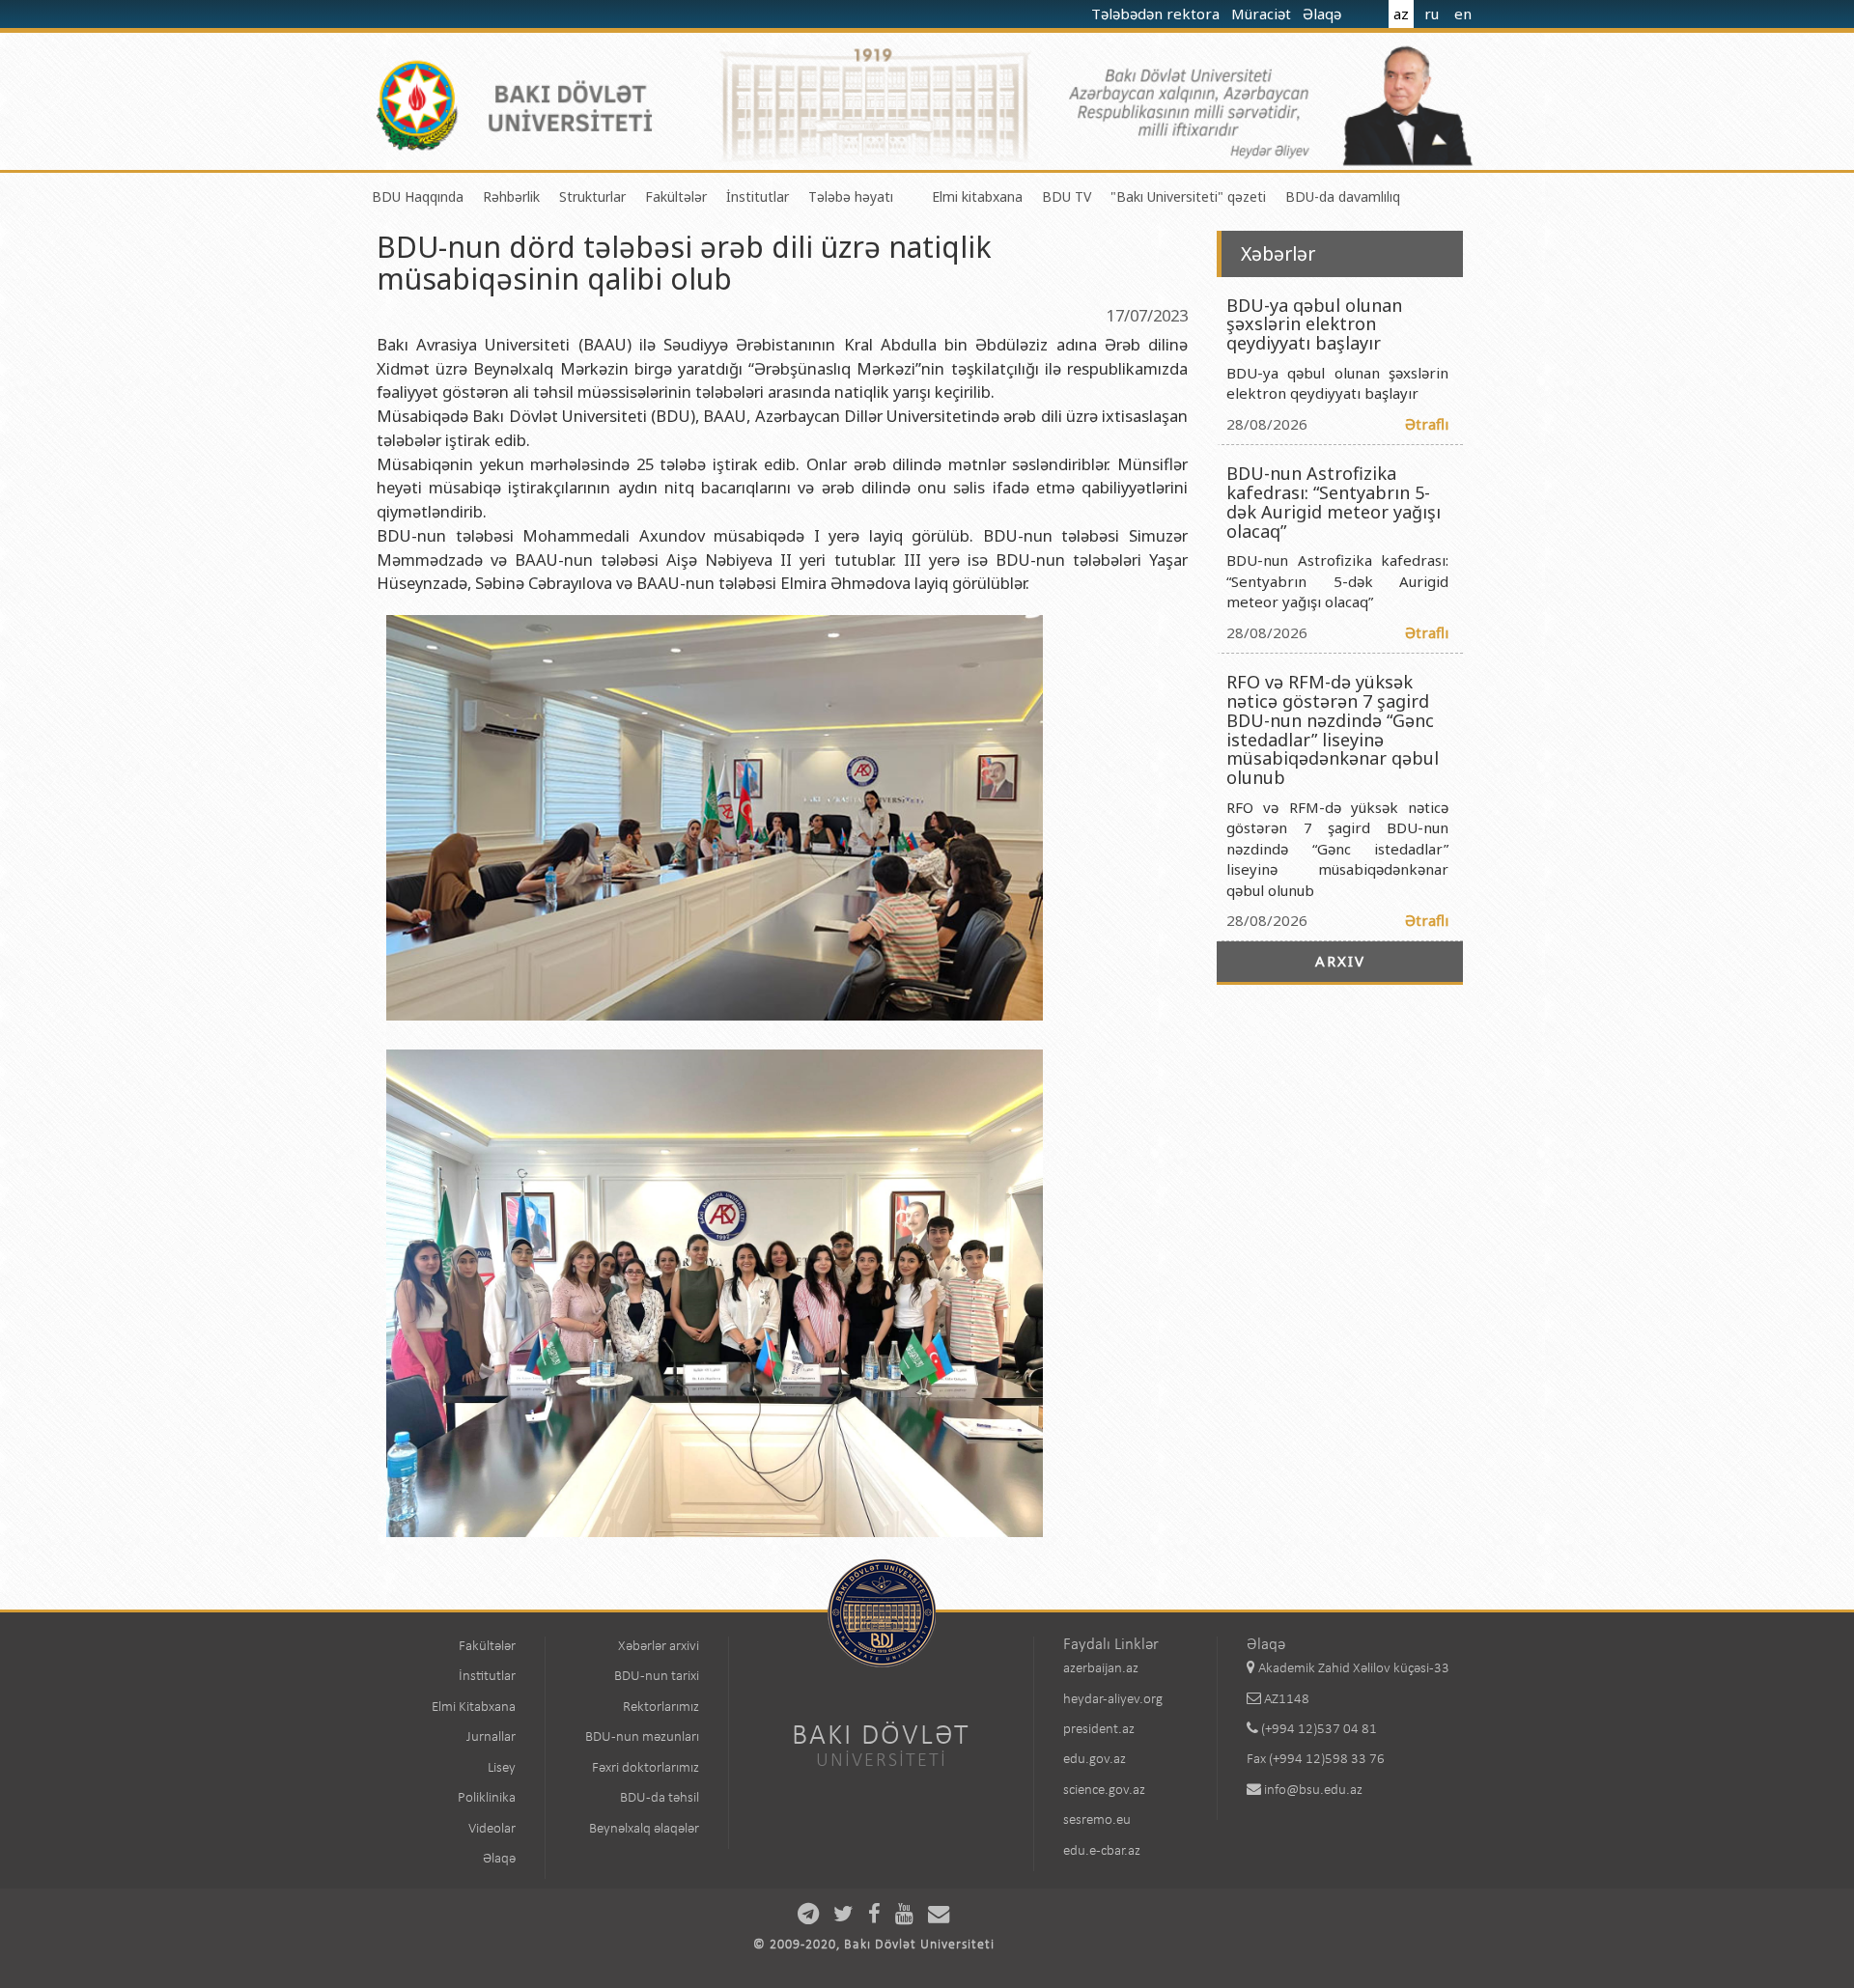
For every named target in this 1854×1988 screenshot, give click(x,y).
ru (1432, 14)
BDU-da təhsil (660, 1798)
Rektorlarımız (661, 1708)
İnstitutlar (758, 196)
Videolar (492, 1829)
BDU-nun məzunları (642, 1737)
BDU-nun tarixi (657, 1677)
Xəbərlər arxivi (659, 1647)
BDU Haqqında (418, 196)
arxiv (1340, 961)
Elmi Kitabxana (474, 1708)
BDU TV (1067, 196)
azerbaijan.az (1101, 1669)
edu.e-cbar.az (1102, 1851)
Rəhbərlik (511, 196)
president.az (1099, 1730)
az (1401, 14)
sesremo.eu (1097, 1820)
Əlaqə (1324, 14)
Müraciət (1263, 14)
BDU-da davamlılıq (1343, 196)
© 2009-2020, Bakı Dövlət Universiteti (874, 1945)
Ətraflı (1427, 424)
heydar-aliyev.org (1113, 1700)
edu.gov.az (1095, 1760)
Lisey (502, 1768)
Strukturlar (592, 196)
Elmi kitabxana (977, 196)
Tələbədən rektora (1157, 14)
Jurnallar (491, 1737)
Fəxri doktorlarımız (646, 1768)
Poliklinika (487, 1798)
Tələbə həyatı (851, 196)
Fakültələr (676, 196)
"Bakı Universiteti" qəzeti (1188, 196)
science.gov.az (1104, 1791)
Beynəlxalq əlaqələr (644, 1829)
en (1463, 14)
